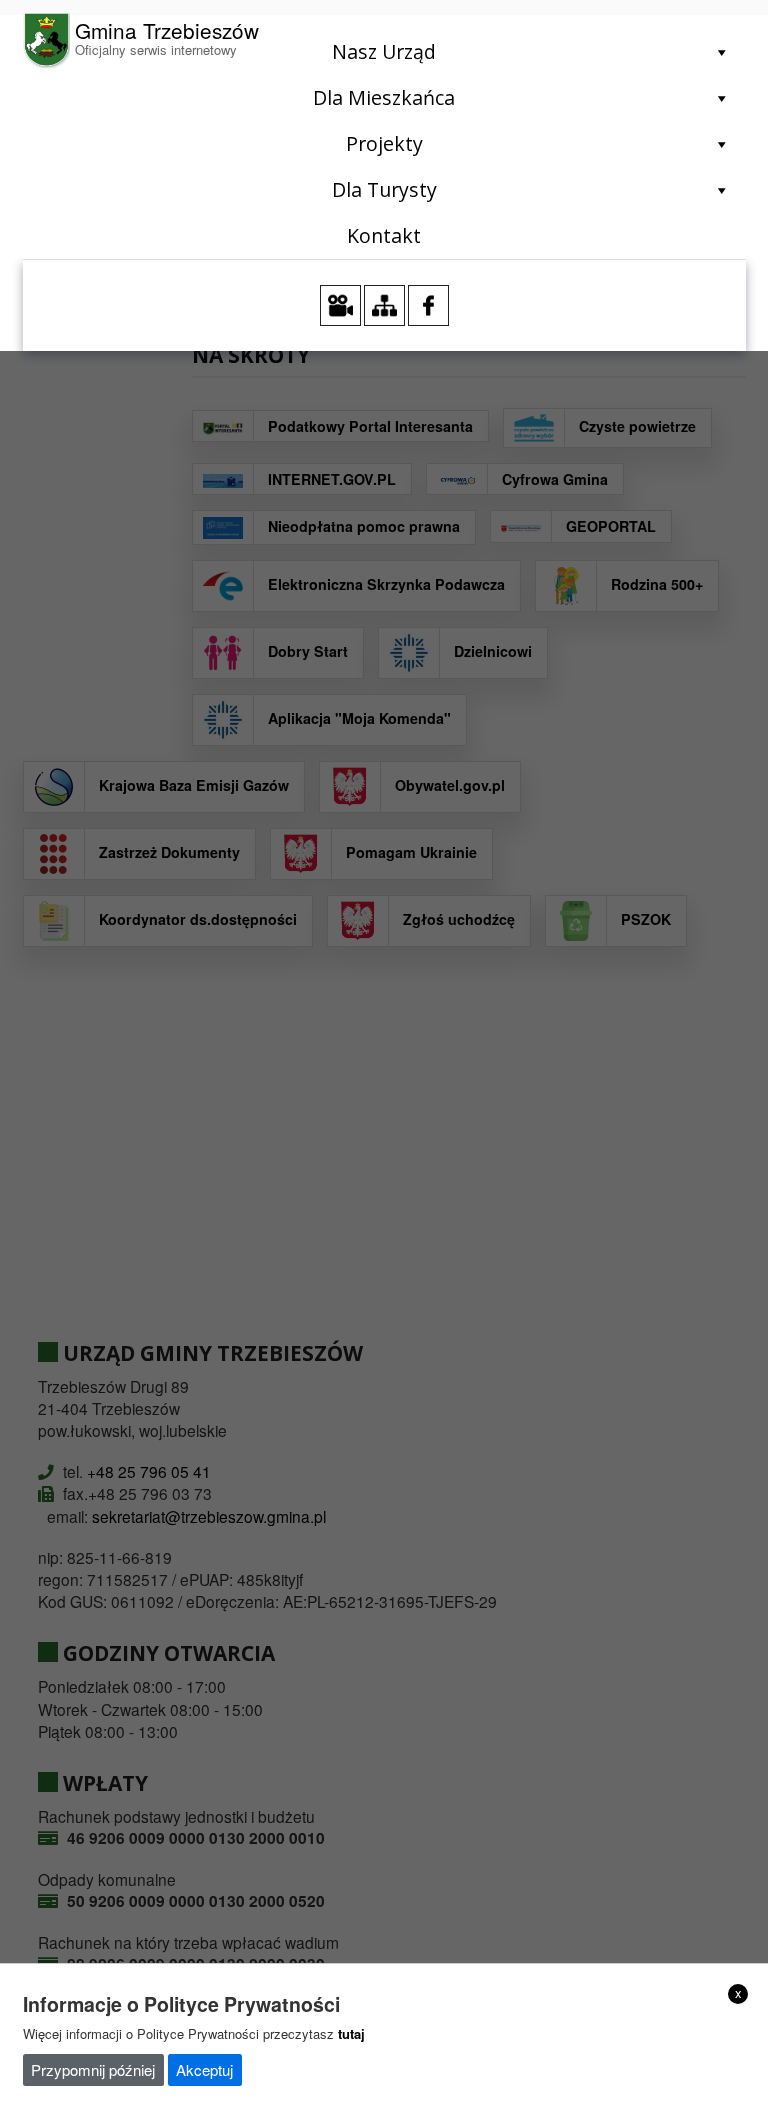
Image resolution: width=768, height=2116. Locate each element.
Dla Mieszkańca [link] (384, 97)
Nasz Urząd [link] (384, 51)
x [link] (738, 1993)
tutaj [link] (351, 2033)
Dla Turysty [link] (384, 189)
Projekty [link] (384, 143)
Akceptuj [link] (204, 2069)
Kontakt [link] (384, 235)
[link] (141, 40)
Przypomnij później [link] (93, 2069)
